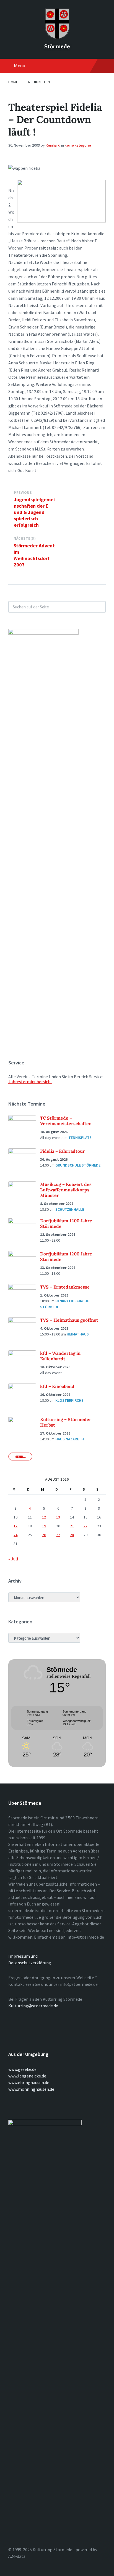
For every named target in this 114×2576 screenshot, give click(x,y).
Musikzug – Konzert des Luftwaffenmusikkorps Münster (66, 1190)
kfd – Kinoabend (57, 1386)
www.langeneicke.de (27, 2076)
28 (72, 1535)
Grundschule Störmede (78, 1165)
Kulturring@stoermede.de (33, 2006)
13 (58, 1517)
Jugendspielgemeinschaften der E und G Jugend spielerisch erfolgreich (34, 512)
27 (58, 1535)
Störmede (57, 46)
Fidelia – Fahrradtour (63, 1151)
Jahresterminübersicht (30, 1082)
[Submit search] (99, 607)
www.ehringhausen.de (29, 2082)
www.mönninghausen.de (31, 2089)
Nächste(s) (25, 538)
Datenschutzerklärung (30, 1963)
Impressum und (23, 1956)
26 (44, 1535)
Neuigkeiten (39, 82)
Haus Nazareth (70, 1439)
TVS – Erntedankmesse (65, 1287)
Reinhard (53, 145)
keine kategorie (78, 145)
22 (85, 1526)
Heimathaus (78, 1334)
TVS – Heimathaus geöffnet (69, 1320)
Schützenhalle (70, 1209)
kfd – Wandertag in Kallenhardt (60, 1356)
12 (44, 1517)
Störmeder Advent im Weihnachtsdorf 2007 (34, 555)
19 (44, 1526)
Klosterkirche (69, 1400)
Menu (20, 66)
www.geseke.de (22, 2069)
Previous (23, 493)
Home (13, 82)
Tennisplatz (80, 1138)
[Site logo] (57, 37)
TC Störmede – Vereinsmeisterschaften (66, 1121)
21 (72, 1526)
